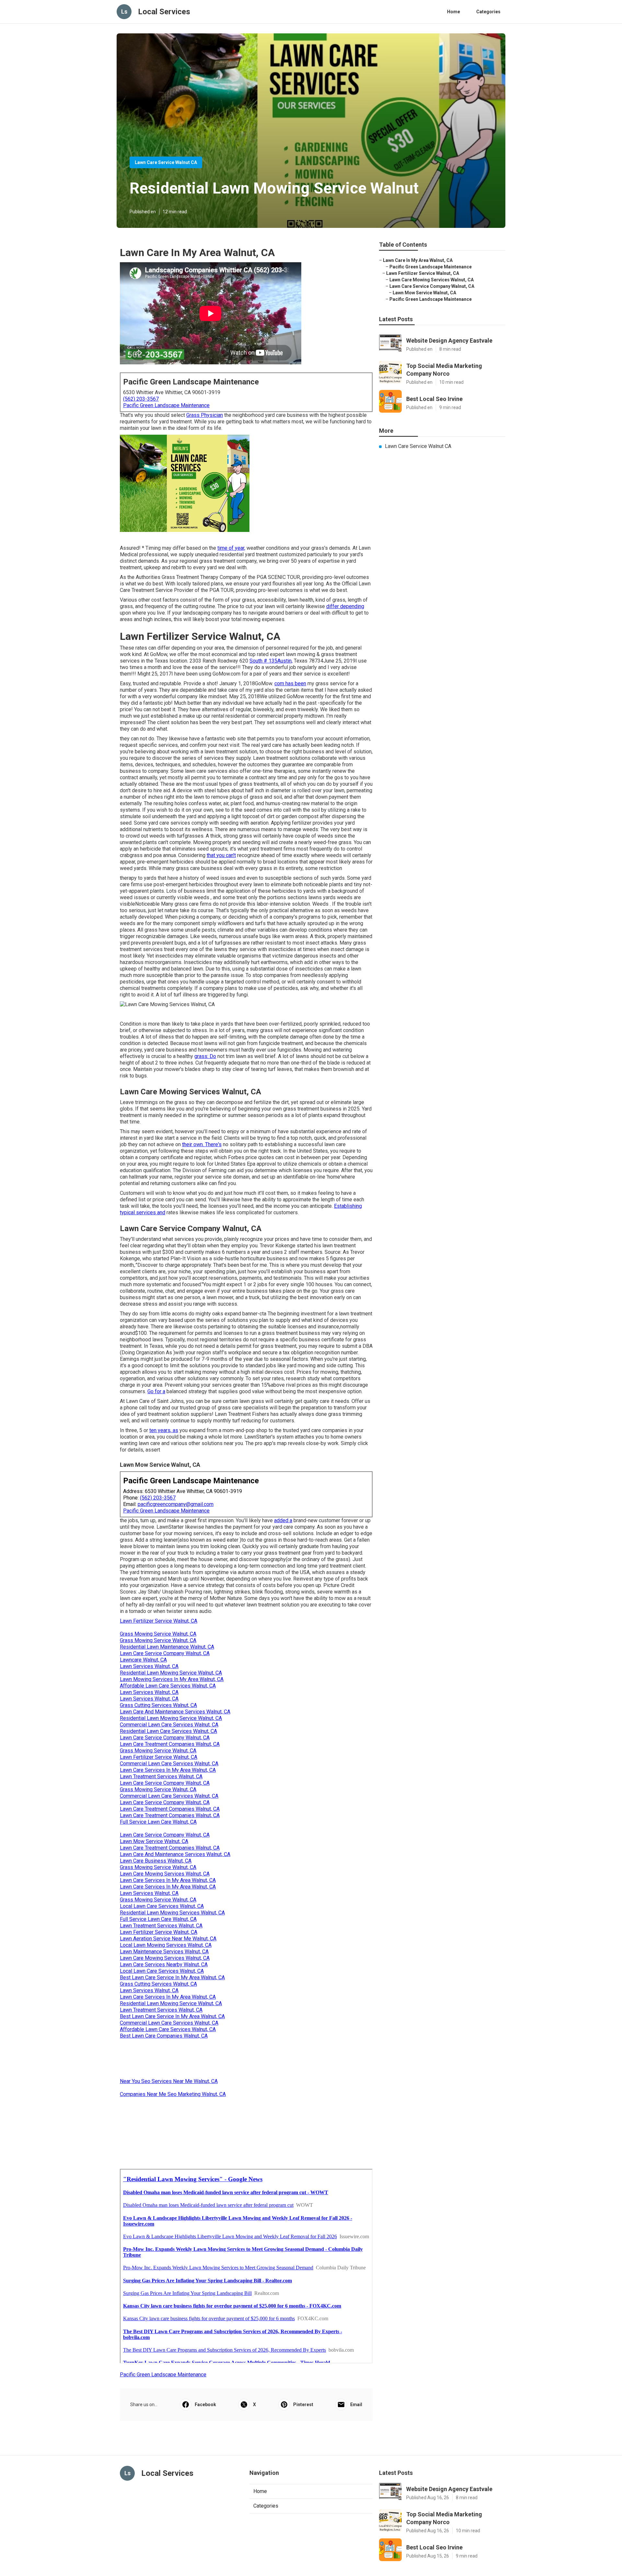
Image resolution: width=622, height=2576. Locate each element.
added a (283, 1520)
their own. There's (202, 1144)
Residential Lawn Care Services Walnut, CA (168, 1731)
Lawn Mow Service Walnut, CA (154, 1841)
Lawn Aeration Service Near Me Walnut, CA (168, 1939)
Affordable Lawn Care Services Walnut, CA (168, 1686)
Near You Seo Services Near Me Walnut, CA (169, 2081)
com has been (290, 683)
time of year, (231, 548)
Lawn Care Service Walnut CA (166, 162)
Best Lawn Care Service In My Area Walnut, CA (172, 1977)
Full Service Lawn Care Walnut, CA (158, 1822)
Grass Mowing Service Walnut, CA (158, 1634)
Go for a (156, 1391)
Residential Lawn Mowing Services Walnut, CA (172, 1913)
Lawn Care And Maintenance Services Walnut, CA (175, 1712)
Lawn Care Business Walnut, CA (156, 1861)
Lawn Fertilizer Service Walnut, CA (159, 1621)
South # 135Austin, (271, 661)
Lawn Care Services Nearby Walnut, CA (164, 1964)
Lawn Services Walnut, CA (149, 1666)
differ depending (345, 606)
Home (454, 12)
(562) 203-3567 (141, 399)
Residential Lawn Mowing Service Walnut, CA (171, 1673)
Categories (488, 12)
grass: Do (205, 1056)
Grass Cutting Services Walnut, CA (158, 1705)
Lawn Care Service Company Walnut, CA (165, 1653)
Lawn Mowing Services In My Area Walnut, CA (172, 1679)
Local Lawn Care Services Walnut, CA (162, 1906)
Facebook (205, 2405)
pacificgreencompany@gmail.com (176, 1504)
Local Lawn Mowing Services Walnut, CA (166, 1945)
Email (356, 2405)
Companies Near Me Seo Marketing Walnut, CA (173, 2094)
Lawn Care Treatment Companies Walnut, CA (170, 1744)
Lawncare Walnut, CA (143, 1660)
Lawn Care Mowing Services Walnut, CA (165, 1874)
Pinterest (303, 2405)
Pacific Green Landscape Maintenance (166, 405)
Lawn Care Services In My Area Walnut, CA (168, 1770)
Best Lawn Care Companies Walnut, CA (164, 2036)
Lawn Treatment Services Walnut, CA (161, 1776)
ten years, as (164, 1430)
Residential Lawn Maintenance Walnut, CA (167, 1647)
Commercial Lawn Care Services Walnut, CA (169, 1725)
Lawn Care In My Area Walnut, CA (418, 260)
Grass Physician (205, 415)
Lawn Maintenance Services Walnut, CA (164, 1952)
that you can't (221, 855)
